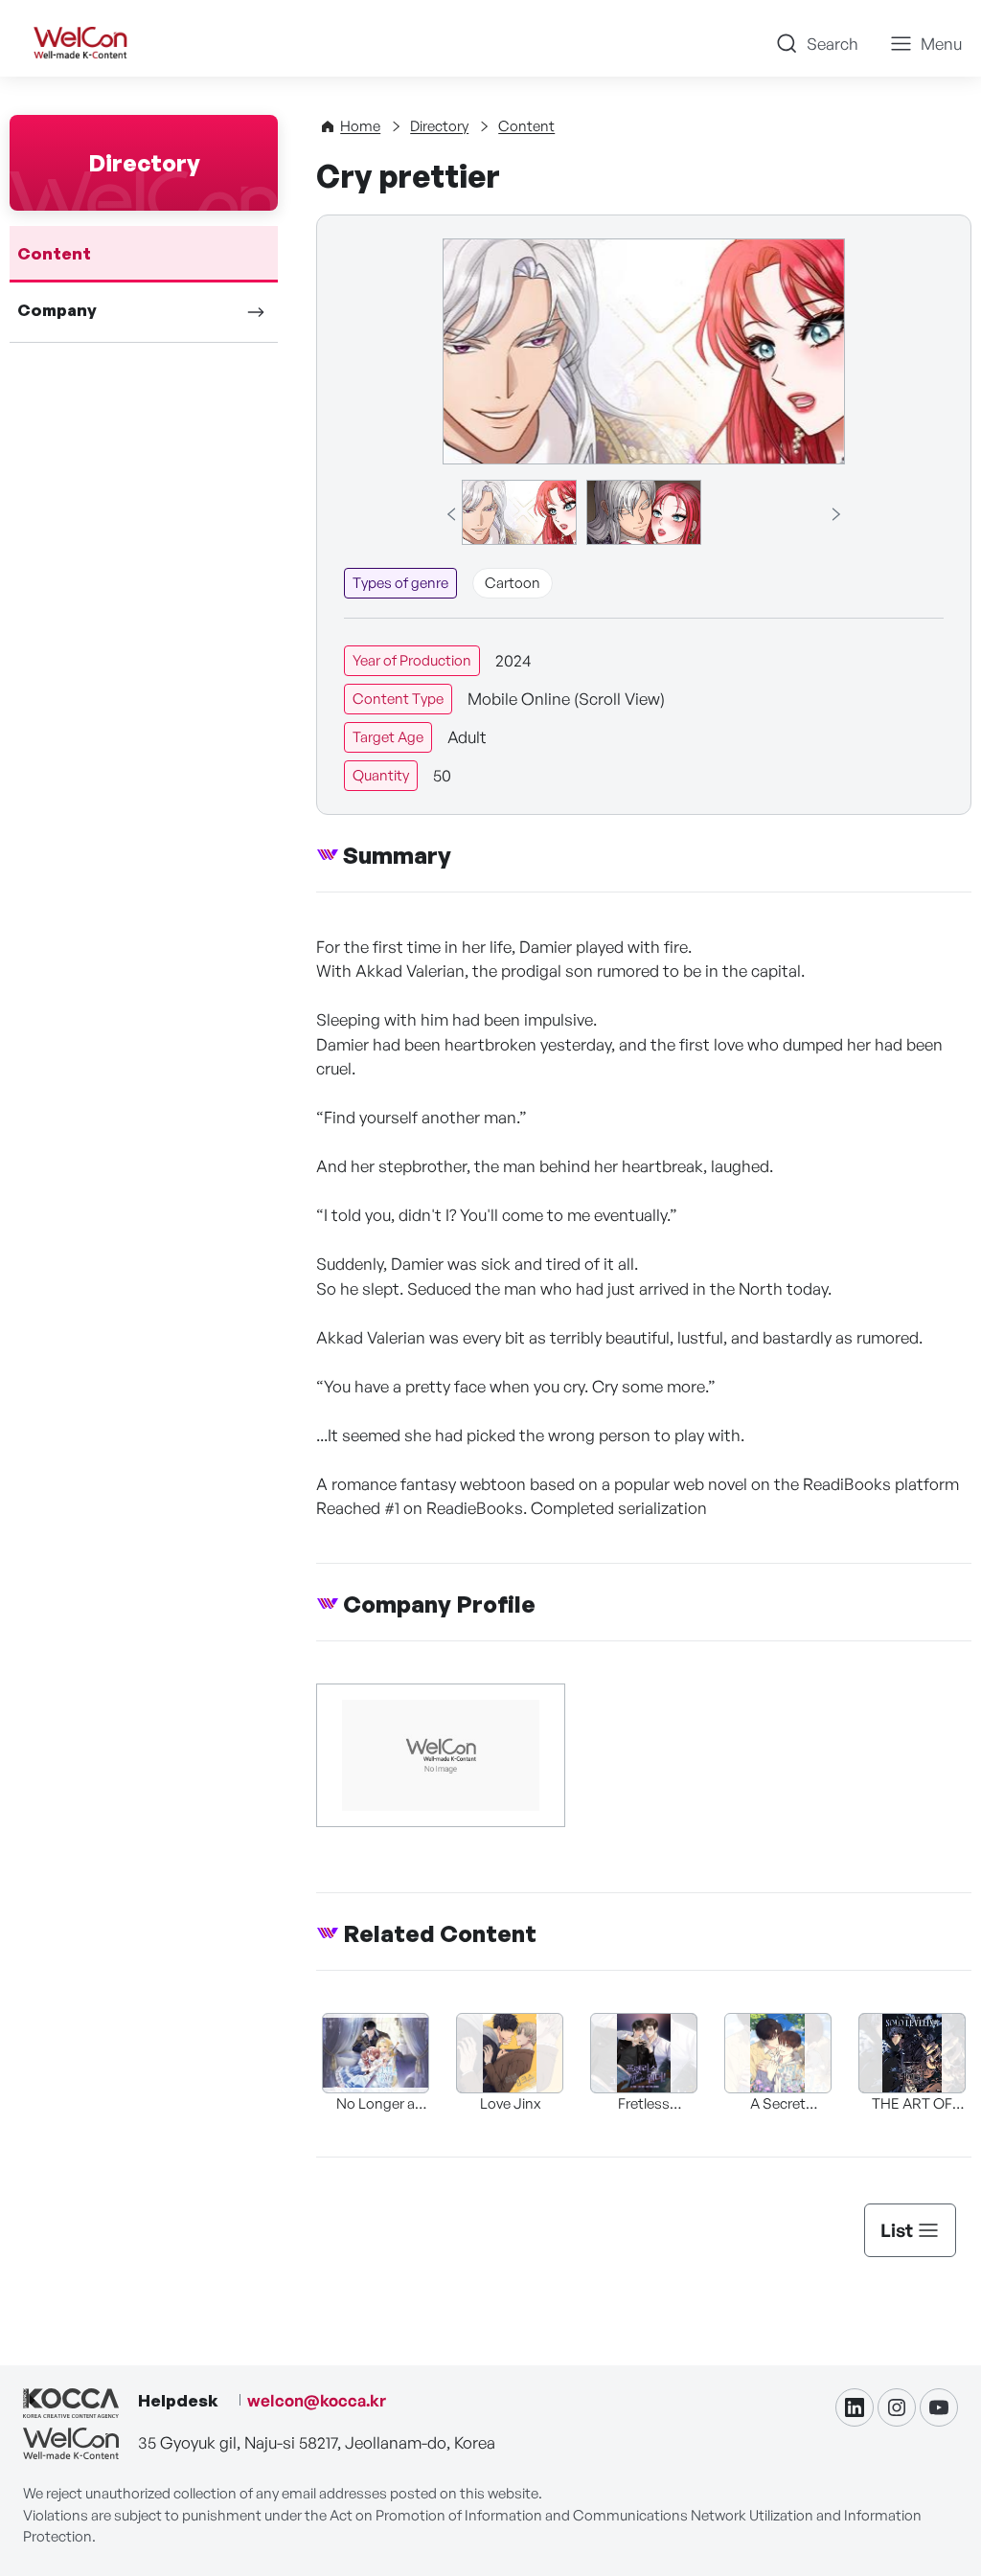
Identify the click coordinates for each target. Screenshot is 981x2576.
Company (57, 310)
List (897, 2230)
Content (54, 253)
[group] (519, 512)
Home (360, 126)
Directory (439, 126)
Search (833, 44)
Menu (941, 44)
